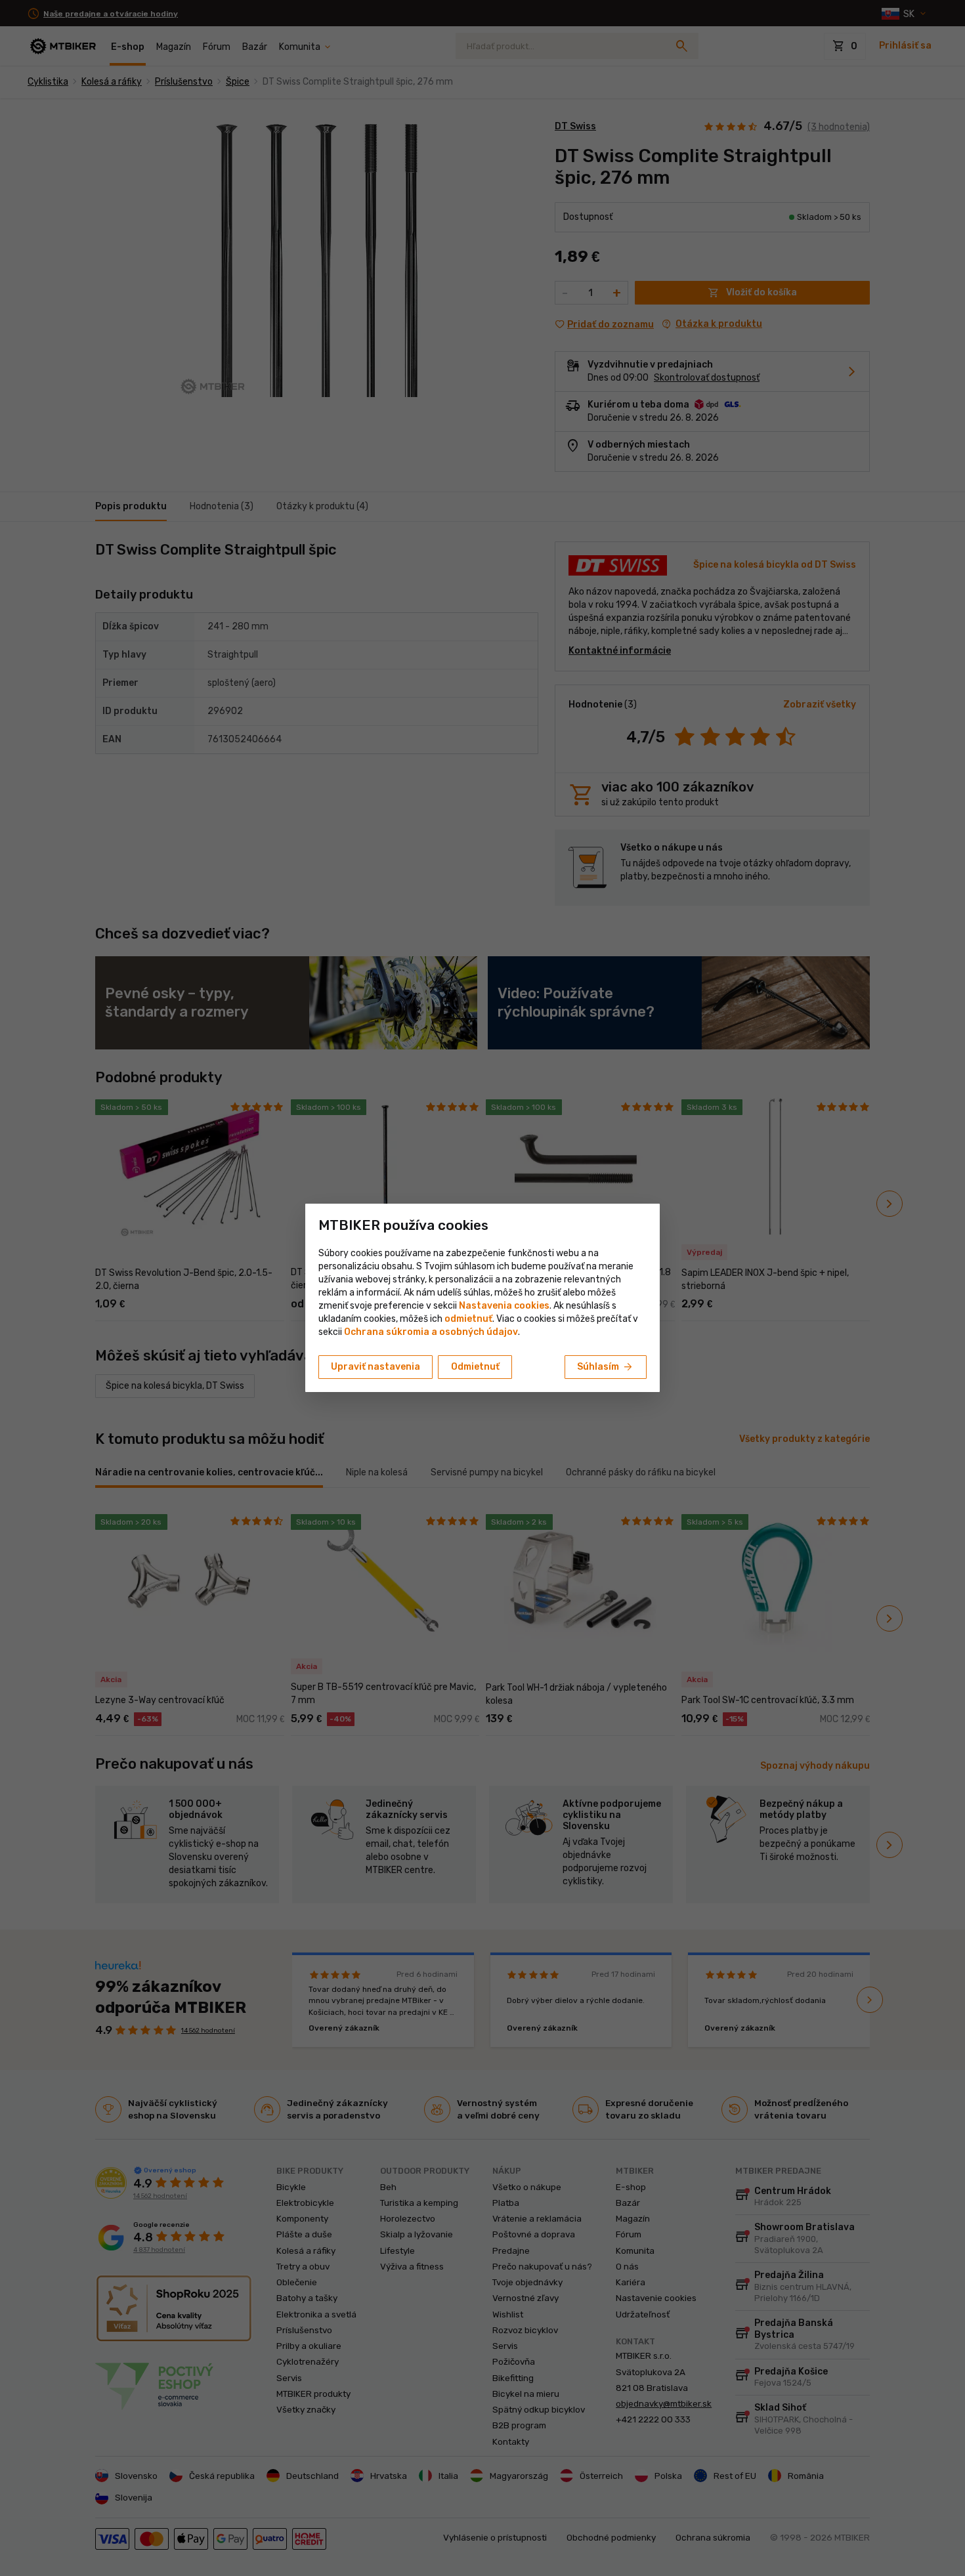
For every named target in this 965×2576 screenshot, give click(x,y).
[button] (468, 1319)
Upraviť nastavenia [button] (375, 1367)
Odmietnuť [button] (475, 1367)
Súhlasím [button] (606, 1367)
